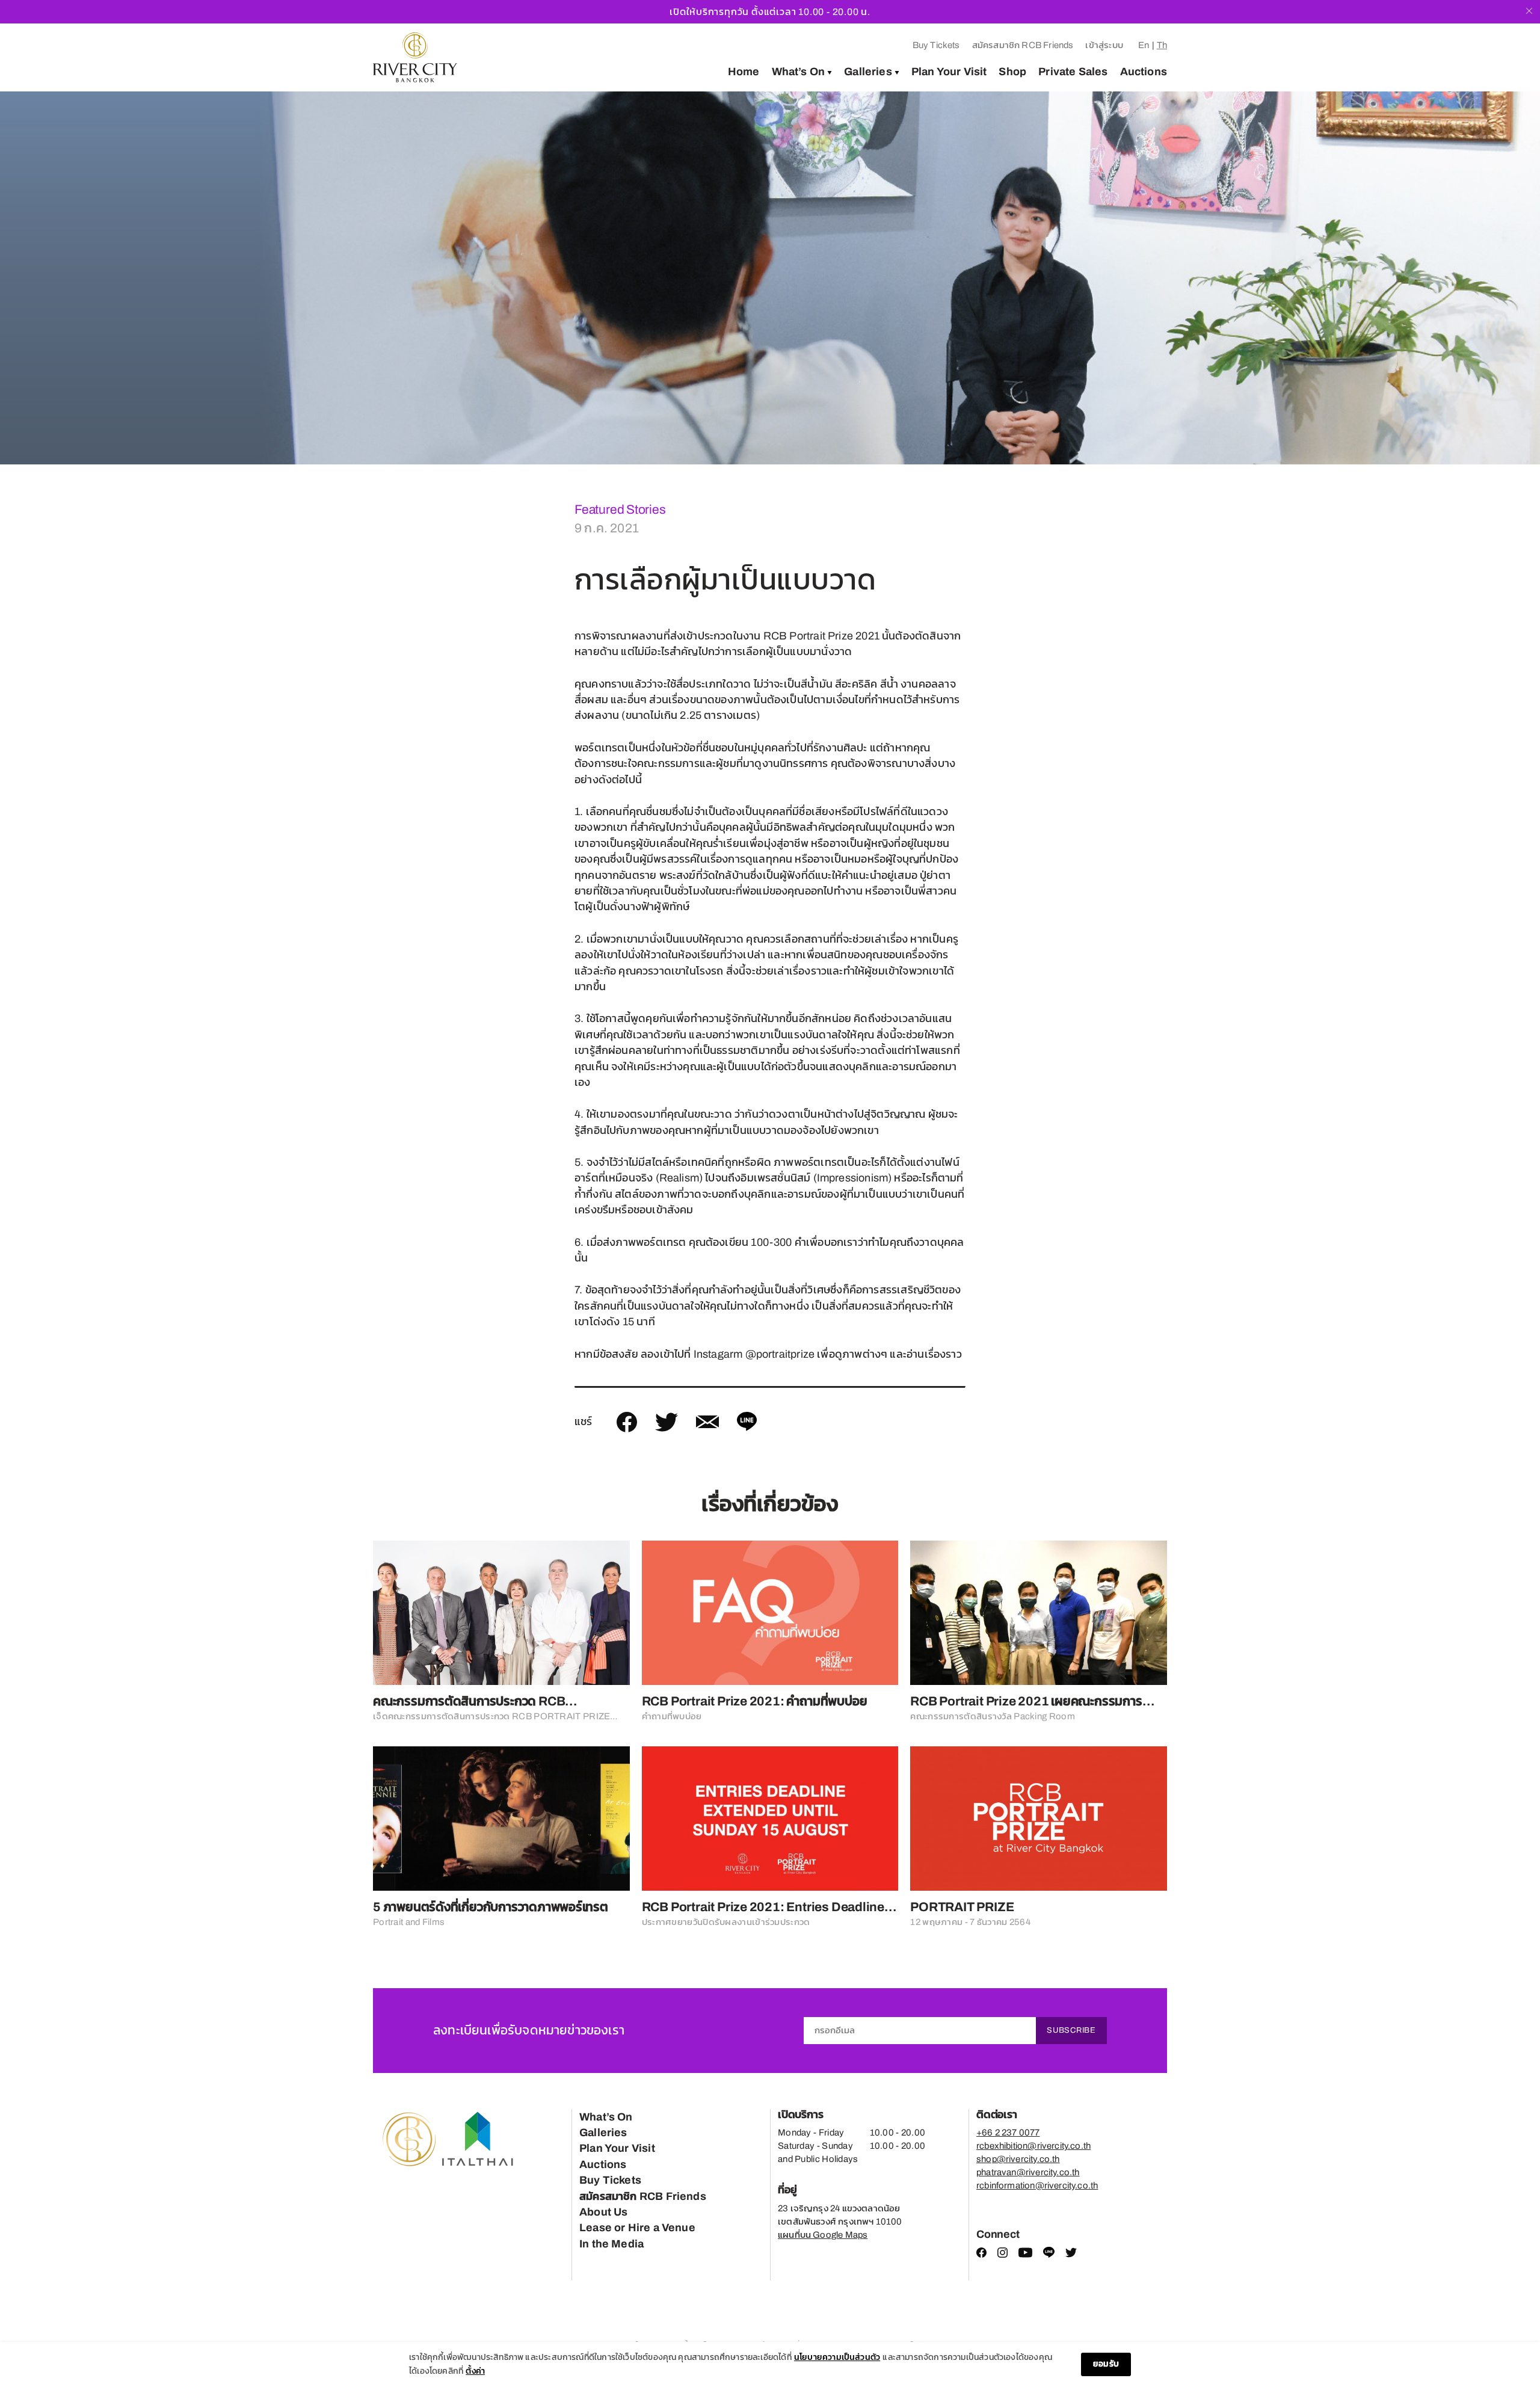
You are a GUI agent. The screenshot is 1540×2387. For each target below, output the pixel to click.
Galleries (868, 72)
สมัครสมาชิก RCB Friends (1023, 45)
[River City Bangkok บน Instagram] (1003, 2255)
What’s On (799, 72)
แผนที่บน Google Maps (823, 2235)
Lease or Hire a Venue (637, 2228)
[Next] (1508, 278)
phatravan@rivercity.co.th (1028, 2172)
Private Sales (1073, 72)
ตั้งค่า (475, 2371)
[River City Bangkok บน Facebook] (981, 2255)
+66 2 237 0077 (1008, 2133)
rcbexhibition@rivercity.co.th (1033, 2146)
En (1144, 45)
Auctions (1144, 72)
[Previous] (32, 278)
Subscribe (1071, 2030)
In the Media (611, 2244)
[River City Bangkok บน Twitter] (1071, 2255)
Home (744, 72)
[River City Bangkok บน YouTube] (1025, 2255)
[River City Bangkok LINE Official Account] (1049, 2255)
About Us (603, 2212)
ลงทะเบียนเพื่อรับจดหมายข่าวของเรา (529, 2030)
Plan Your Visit (949, 72)
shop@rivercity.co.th (1018, 2159)
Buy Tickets (936, 45)
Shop (1012, 72)
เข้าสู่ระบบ (1104, 45)
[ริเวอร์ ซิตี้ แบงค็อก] (415, 57)
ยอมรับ (1106, 2364)
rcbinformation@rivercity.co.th (1037, 2185)
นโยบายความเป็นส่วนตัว (837, 2357)
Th (1162, 45)
